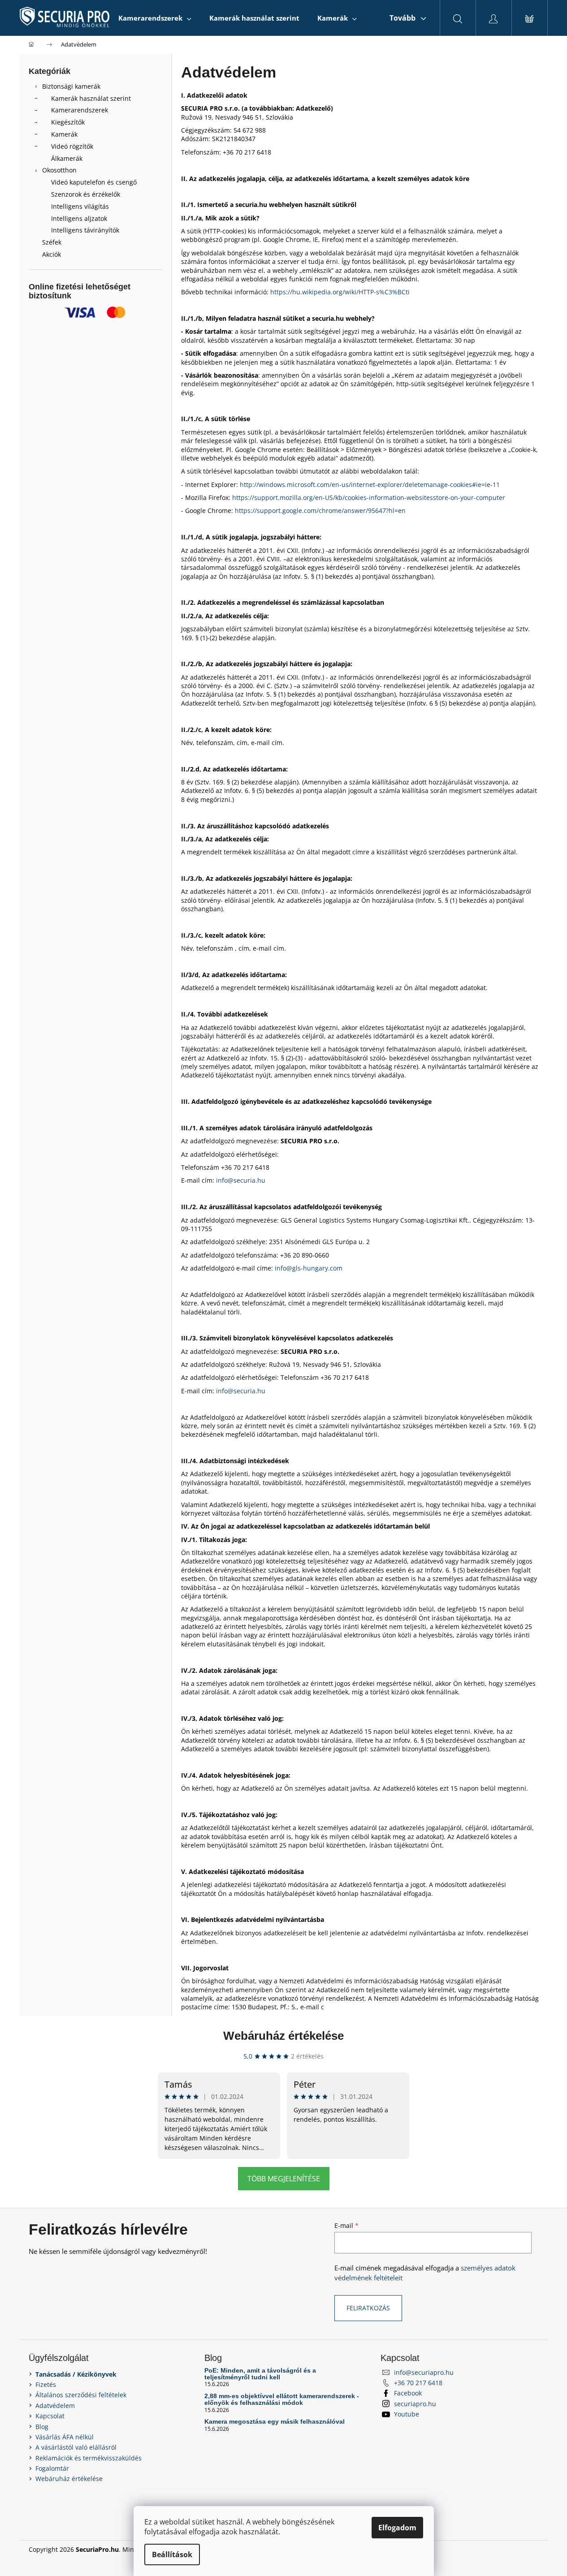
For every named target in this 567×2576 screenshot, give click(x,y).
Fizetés (46, 2384)
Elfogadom (397, 2528)
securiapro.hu (415, 2404)
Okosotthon (59, 170)
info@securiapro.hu (424, 2372)
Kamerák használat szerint (91, 98)
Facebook (408, 2393)
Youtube (407, 2414)
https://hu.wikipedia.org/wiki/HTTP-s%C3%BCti (340, 292)
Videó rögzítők (72, 146)
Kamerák (64, 134)
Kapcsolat (50, 2416)
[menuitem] (155, 18)
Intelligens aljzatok (79, 218)
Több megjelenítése (284, 2179)
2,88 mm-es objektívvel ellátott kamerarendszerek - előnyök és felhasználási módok (282, 2399)
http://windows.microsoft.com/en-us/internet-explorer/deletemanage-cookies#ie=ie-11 (370, 485)
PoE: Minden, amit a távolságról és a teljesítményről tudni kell (260, 2374)
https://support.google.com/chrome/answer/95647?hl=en (320, 510)
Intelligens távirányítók (85, 230)
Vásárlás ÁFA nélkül (65, 2437)
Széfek (52, 242)
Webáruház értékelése (283, 2036)
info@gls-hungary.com (309, 1268)
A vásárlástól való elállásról (76, 2447)
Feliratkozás (368, 2308)
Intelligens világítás (80, 206)
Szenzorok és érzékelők (86, 194)
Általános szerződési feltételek (81, 2395)
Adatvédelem (55, 2406)
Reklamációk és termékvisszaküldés (89, 2458)
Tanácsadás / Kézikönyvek (76, 2374)
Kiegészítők (68, 122)
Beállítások (172, 2554)
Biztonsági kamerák (71, 86)
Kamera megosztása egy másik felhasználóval (275, 2422)
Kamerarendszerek (80, 110)
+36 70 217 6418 (418, 2383)
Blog (42, 2427)
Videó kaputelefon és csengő (94, 182)
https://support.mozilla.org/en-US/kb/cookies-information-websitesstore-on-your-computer (369, 498)
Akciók (52, 254)
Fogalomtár (52, 2468)
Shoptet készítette (512, 2549)
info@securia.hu (241, 1180)
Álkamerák (67, 158)
